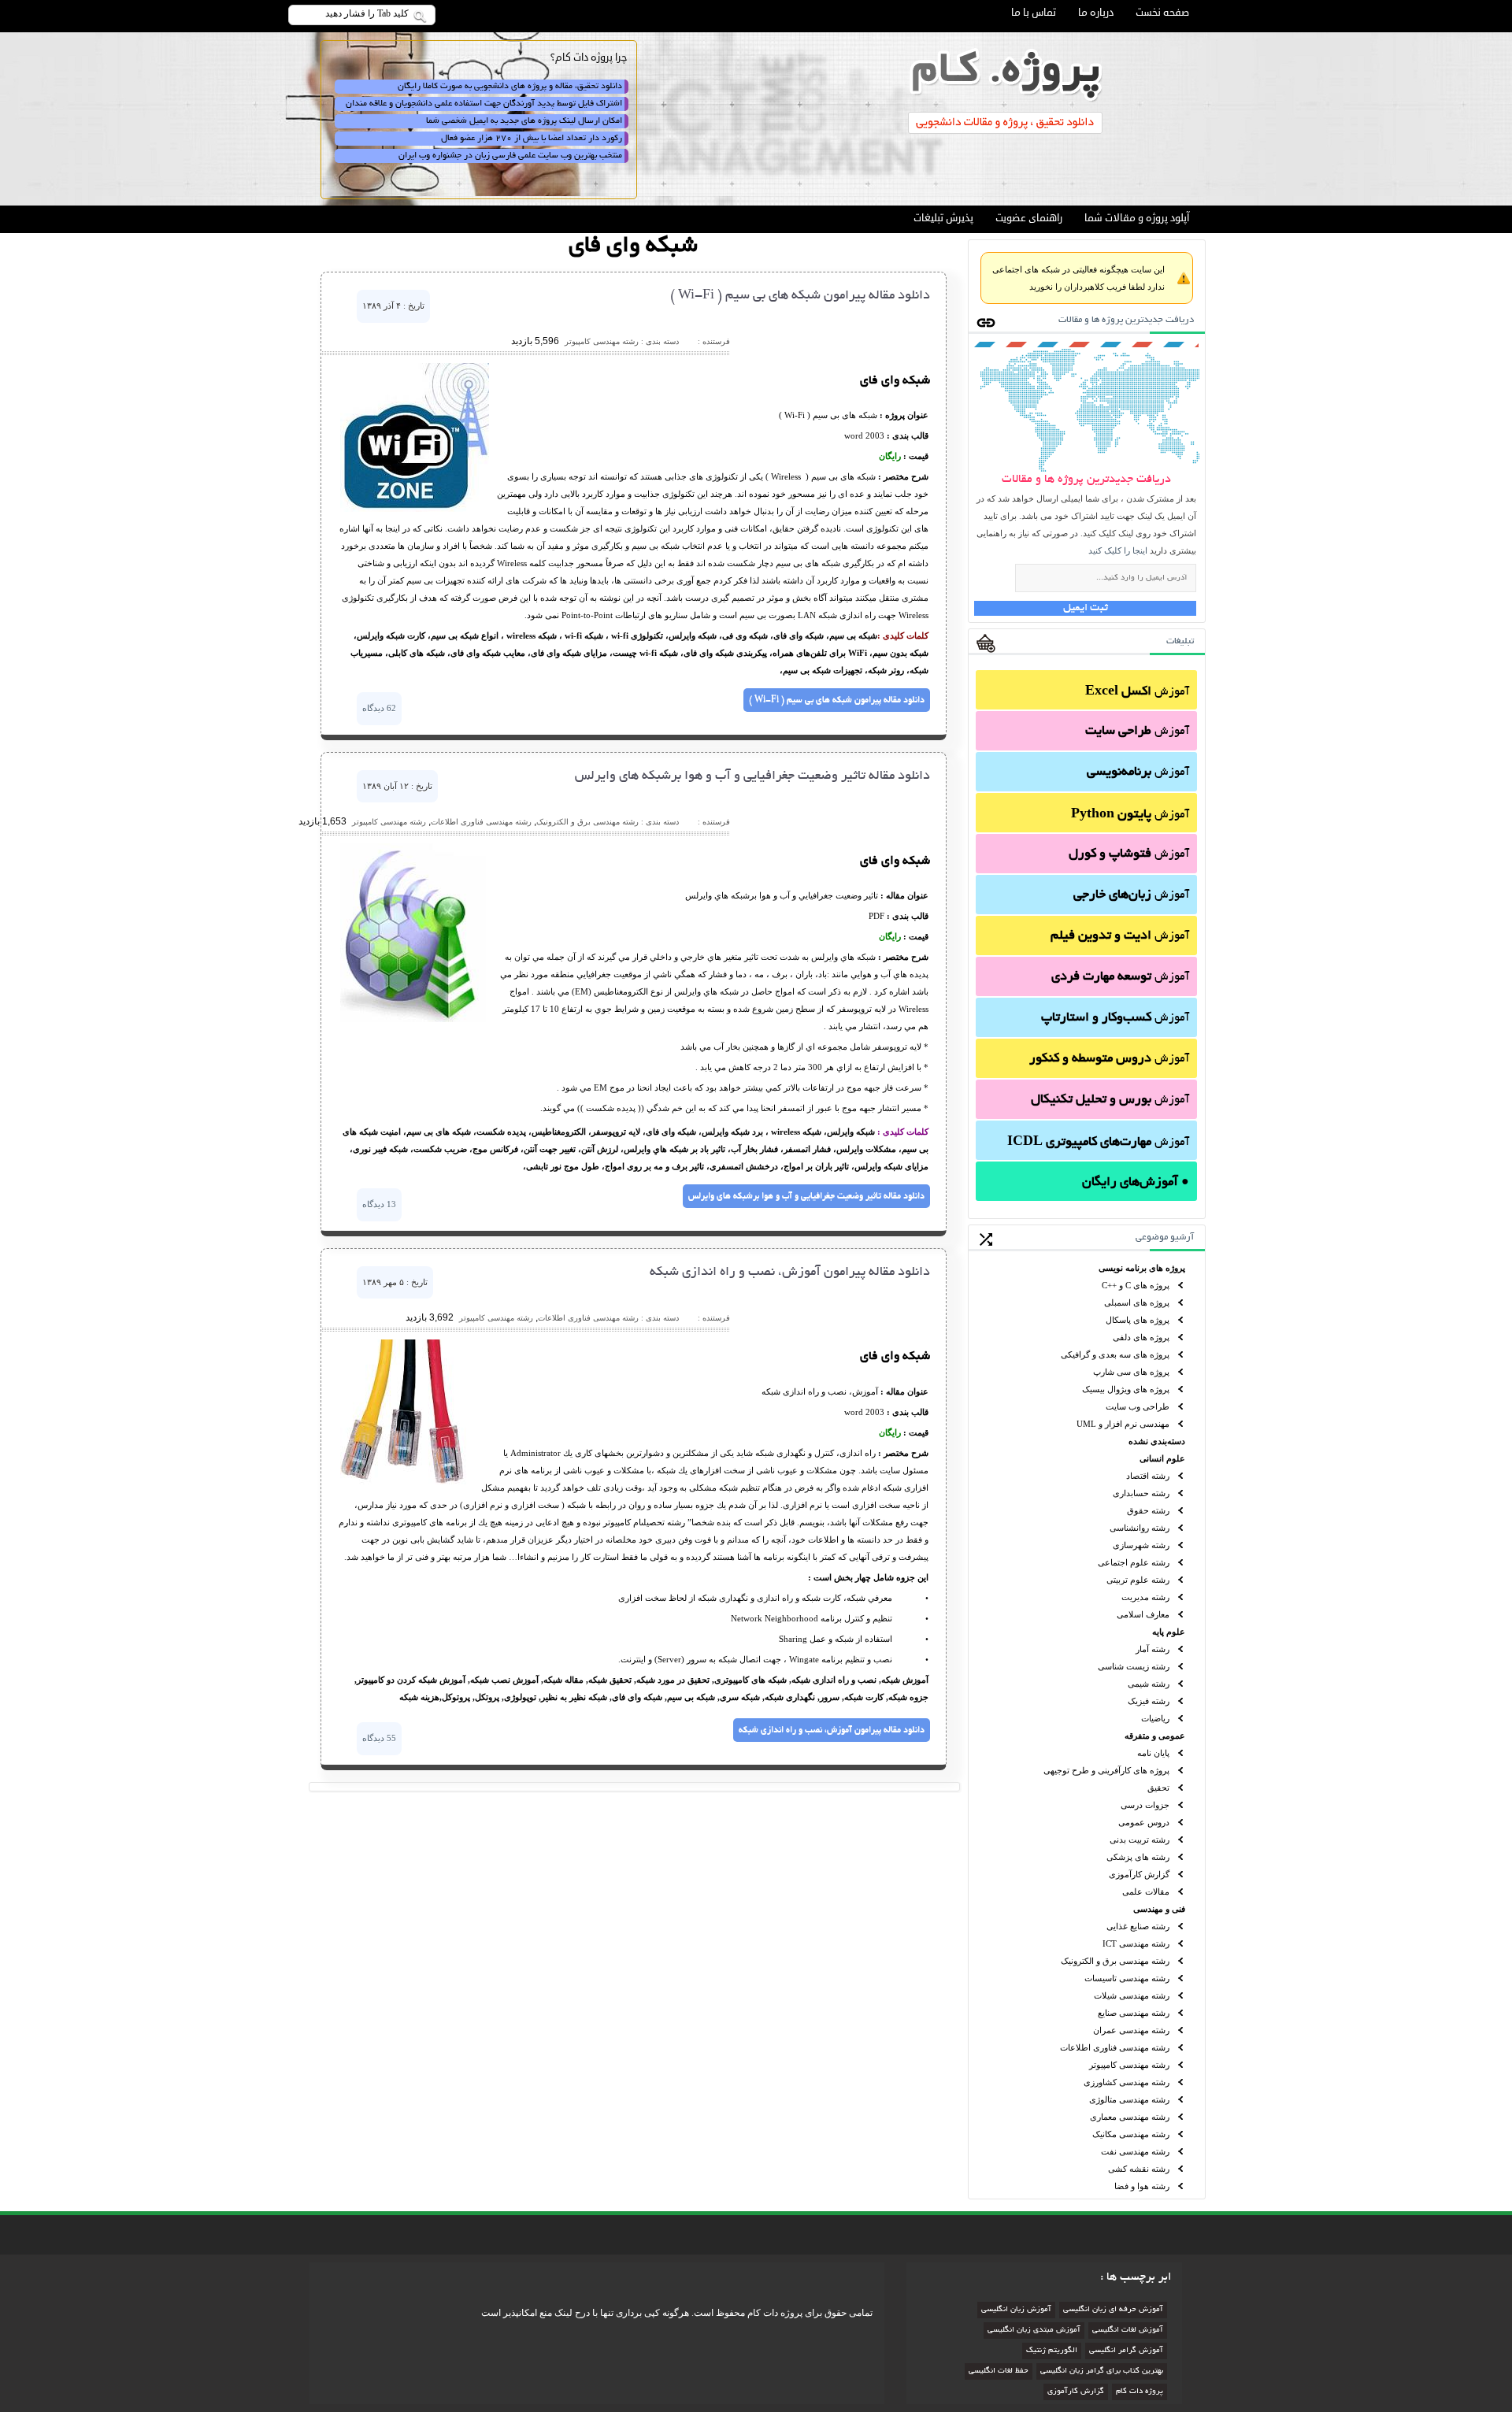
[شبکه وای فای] (415, 509)
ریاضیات (1155, 1718)
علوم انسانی (1162, 1458)
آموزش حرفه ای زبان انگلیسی (1113, 2310)
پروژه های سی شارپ (1131, 1372)
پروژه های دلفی (1141, 1337)
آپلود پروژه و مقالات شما (1137, 218)
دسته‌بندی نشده (1157, 1441)
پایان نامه (1153, 1753)
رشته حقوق (1148, 1510)
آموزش (1137, 692)
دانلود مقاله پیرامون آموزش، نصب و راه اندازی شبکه (790, 1273)
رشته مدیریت (1145, 1597)
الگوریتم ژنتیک (1052, 2351)
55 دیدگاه (379, 1738)
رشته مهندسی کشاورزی (1127, 2082)
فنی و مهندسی (1159, 1909)
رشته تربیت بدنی (1140, 1840)
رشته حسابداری (1141, 1493)
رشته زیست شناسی (1134, 1666)
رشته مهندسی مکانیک (1131, 2134)
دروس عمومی (1144, 1822)
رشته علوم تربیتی (1138, 1580)
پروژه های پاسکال (1138, 1320)
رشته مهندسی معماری (1130, 2117)
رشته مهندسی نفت (1135, 2151)
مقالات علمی (1146, 1891)
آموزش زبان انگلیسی (1016, 2310)
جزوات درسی (1145, 1805)
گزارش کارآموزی (1139, 1874)
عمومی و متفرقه (1155, 1736)
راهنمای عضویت (1029, 218)
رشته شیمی (1149, 1684)
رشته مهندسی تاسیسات (1127, 1978)
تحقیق (1158, 1788)
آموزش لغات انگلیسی (1128, 2330)
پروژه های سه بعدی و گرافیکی (1115, 1354)
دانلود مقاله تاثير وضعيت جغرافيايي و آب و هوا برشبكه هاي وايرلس (752, 776)
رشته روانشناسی (1140, 1528)
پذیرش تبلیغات (943, 218)
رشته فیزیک (1149, 1701)
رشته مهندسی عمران (1131, 2030)
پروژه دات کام (1140, 2392)
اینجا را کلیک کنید (1118, 550)
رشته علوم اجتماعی (1134, 1562)
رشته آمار (1153, 1649)
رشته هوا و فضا (1142, 2186)
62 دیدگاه (379, 708)
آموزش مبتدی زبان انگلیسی (1034, 2330)
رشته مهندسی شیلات (1132, 1995)
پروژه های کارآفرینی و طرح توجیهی (1106, 1770)
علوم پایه (1169, 1632)
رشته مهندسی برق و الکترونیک (1115, 1961)
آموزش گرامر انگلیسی (1126, 2351)
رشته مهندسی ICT (1136, 1943)
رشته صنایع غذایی (1138, 1926)
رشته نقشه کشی (1139, 2169)
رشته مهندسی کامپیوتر (1129, 2065)
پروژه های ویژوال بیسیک (1126, 1389)
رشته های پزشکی (1138, 1857)
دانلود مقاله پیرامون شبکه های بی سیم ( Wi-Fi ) (800, 296)
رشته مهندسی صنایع (1134, 2013)
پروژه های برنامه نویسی (1142, 1268)
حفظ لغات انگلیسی (999, 2371)
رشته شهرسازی (1141, 1545)
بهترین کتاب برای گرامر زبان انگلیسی (1102, 2371)
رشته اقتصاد (1148, 1476)
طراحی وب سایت (1138, 1406)
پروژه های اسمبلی (1137, 1302)
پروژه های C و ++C (1136, 1285)
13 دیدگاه (379, 1204)
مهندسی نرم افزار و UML (1123, 1424)
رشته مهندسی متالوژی (1129, 2099)
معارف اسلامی (1143, 1614)
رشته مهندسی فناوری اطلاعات (1115, 2047)
